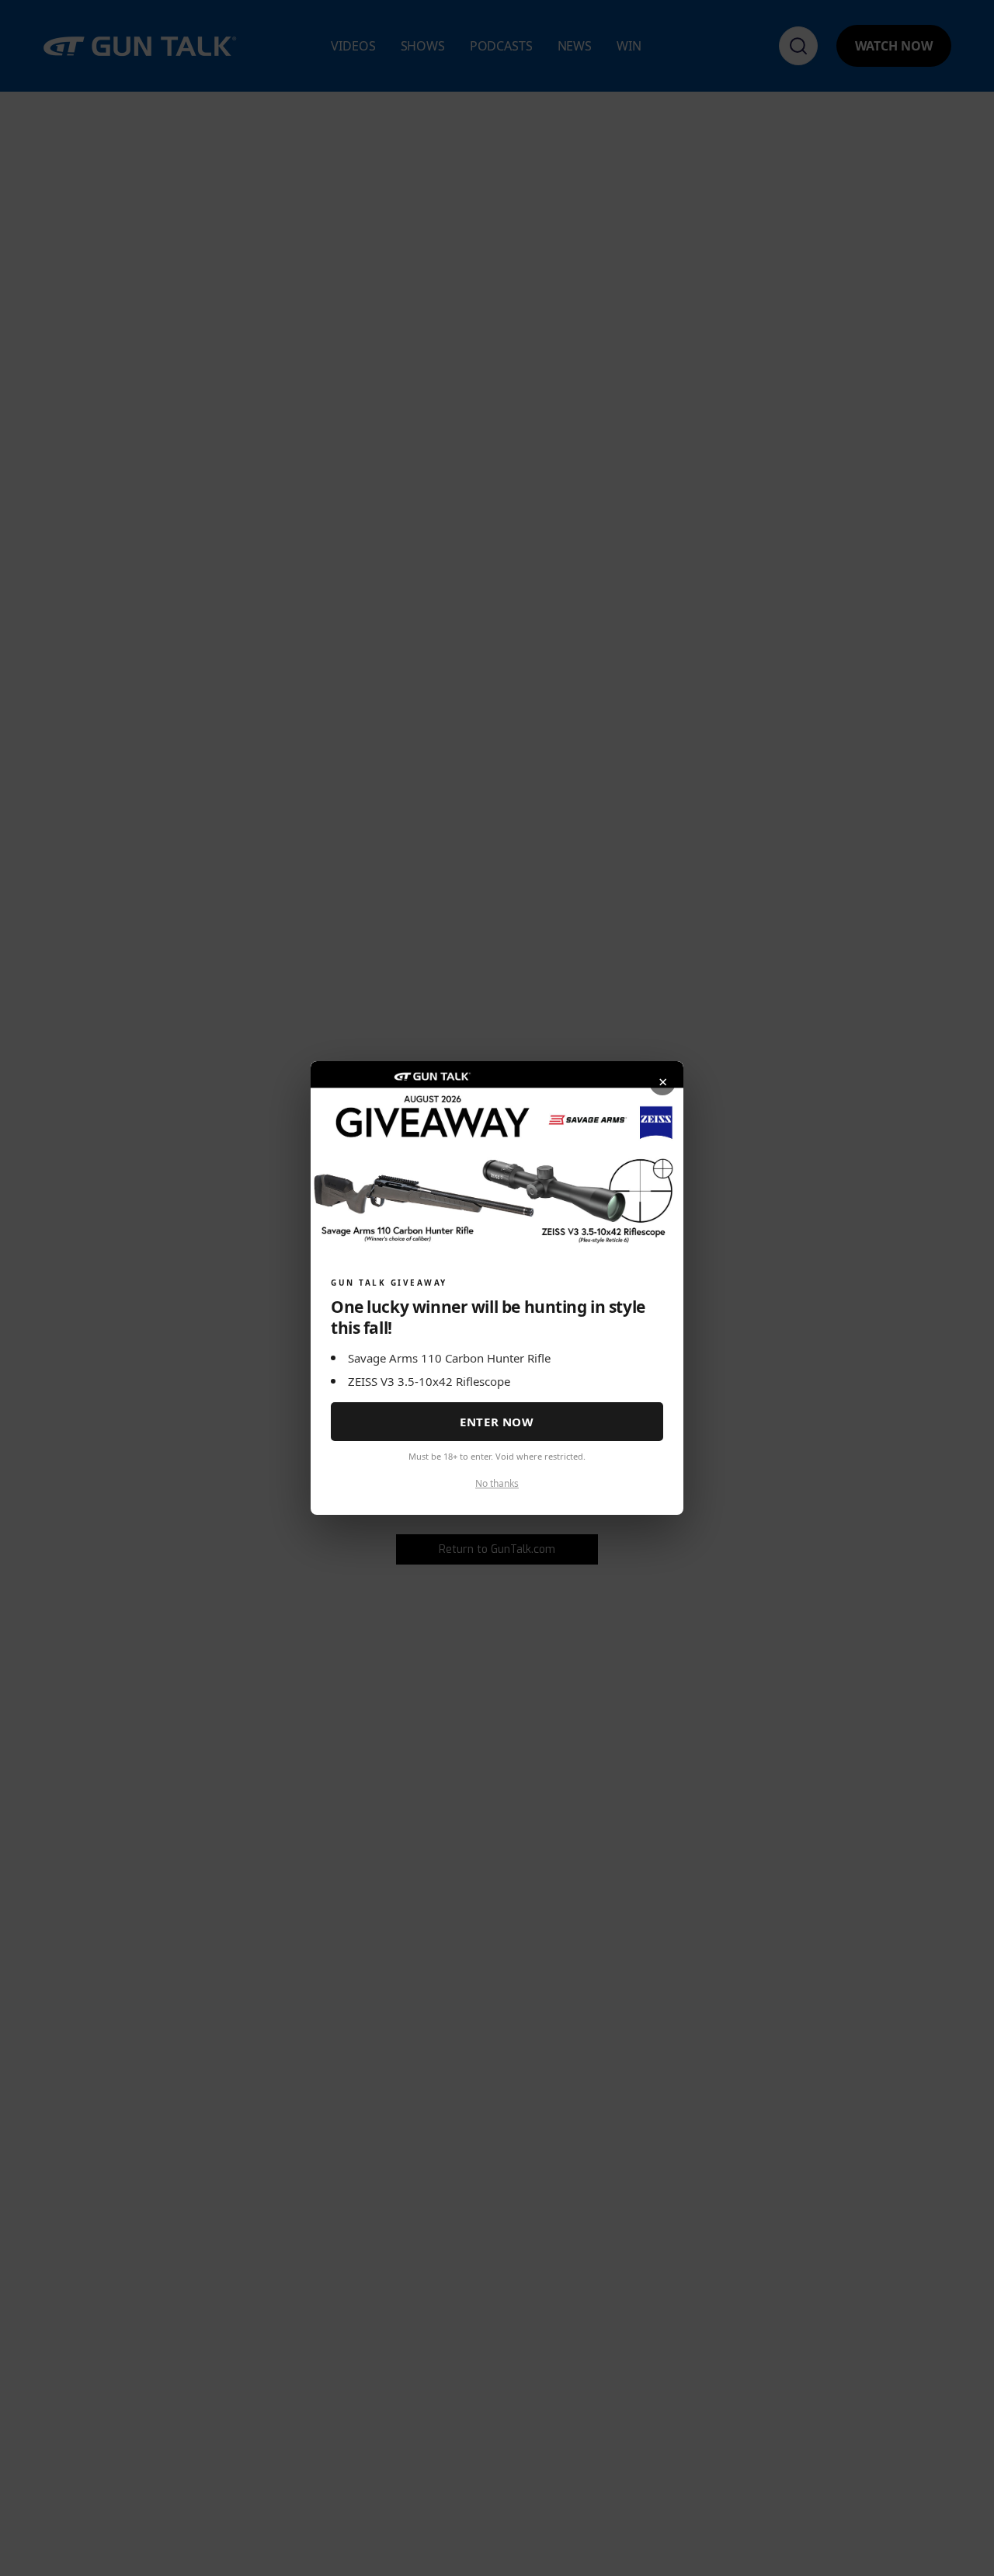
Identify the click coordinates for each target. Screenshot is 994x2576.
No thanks (497, 1483)
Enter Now (497, 1422)
